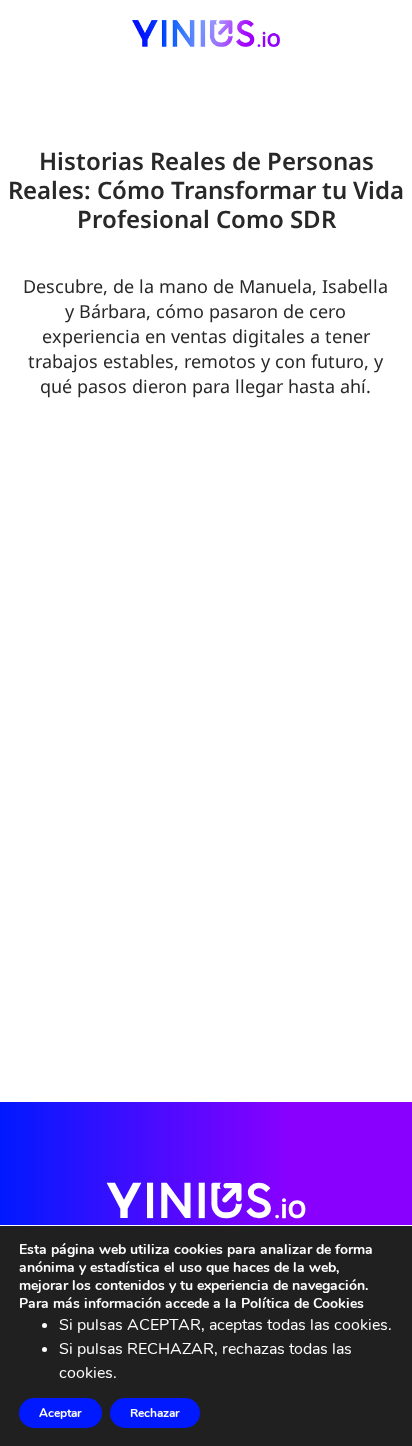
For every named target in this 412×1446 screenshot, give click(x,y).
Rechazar (155, 1413)
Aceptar (60, 1413)
